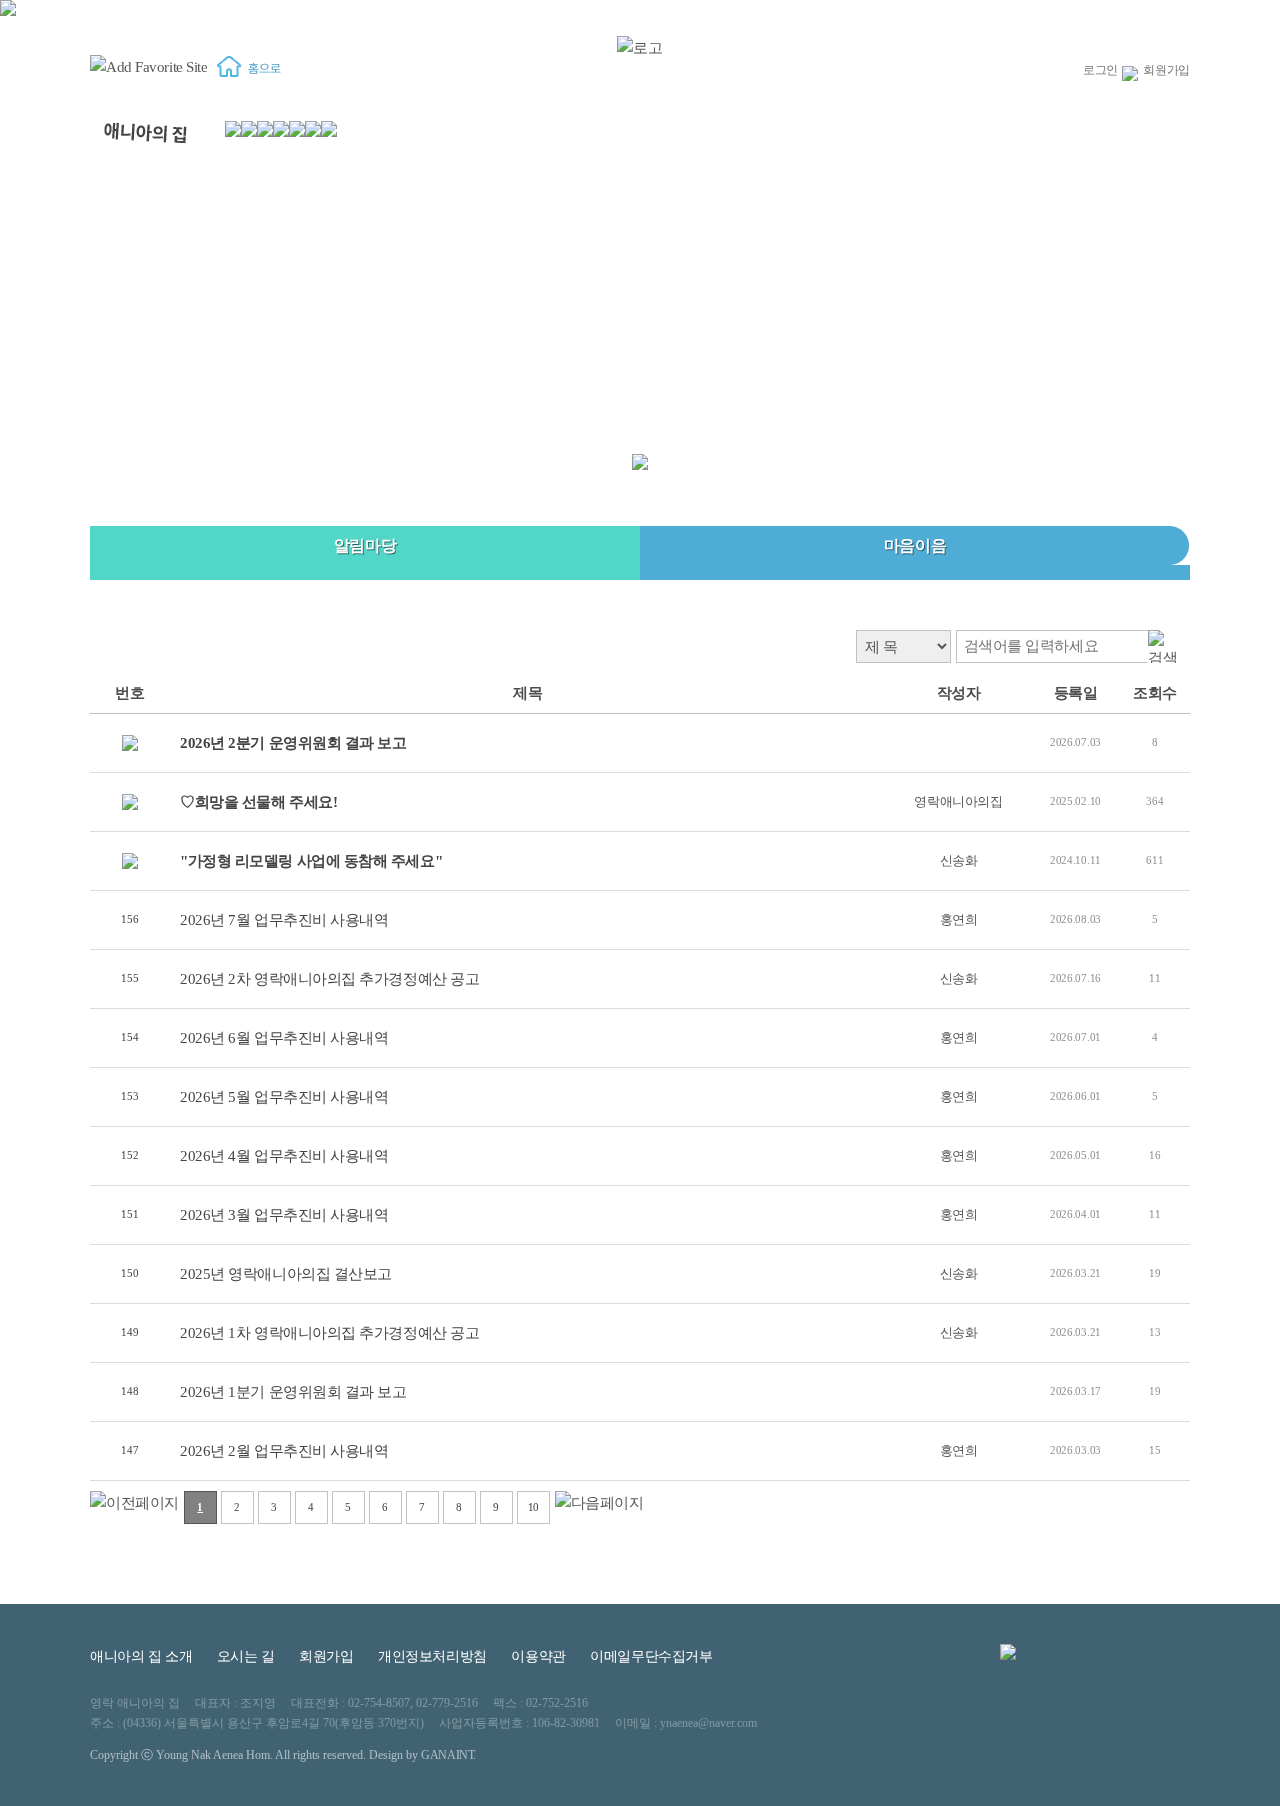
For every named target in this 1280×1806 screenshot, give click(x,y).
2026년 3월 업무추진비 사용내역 (284, 1215)
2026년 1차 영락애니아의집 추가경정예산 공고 (329, 1333)
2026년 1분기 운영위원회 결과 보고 (293, 1392)
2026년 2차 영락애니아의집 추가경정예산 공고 (329, 979)
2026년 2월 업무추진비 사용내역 (284, 1451)
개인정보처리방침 (432, 1656)
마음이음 (915, 545)
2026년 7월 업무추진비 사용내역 (284, 920)
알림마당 (365, 545)
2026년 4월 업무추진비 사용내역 (284, 1156)
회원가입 (1166, 70)
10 (533, 1507)
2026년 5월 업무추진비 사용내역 (284, 1097)
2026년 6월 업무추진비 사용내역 (284, 1038)
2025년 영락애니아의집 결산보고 (286, 1274)
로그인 (1100, 70)
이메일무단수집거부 (651, 1656)
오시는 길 (246, 1656)
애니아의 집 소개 (141, 1656)
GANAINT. (448, 1755)
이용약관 (538, 1656)
